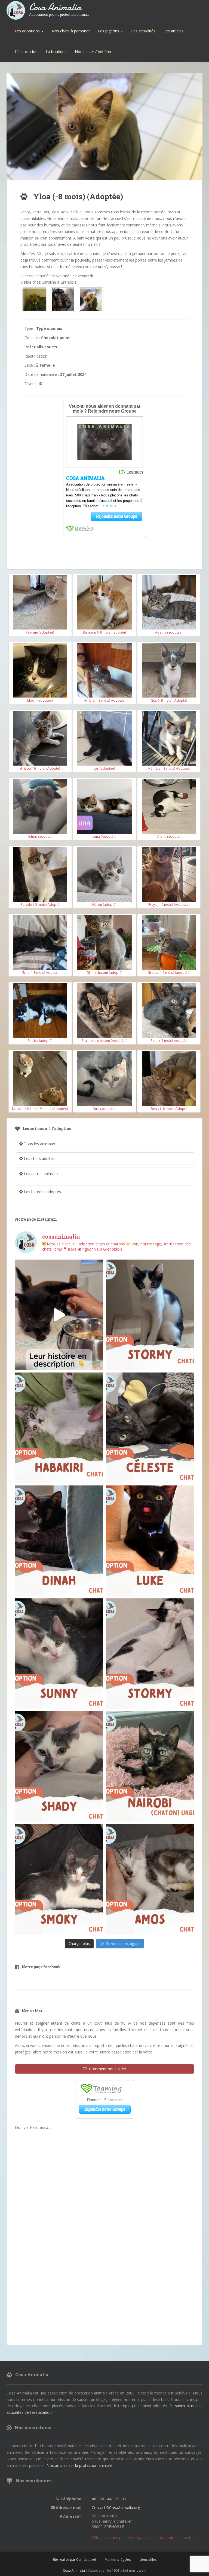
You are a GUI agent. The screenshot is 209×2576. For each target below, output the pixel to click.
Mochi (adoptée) (40, 700)
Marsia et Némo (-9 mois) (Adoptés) (40, 1109)
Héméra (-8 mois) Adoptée (169, 768)
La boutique (56, 52)
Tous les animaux (39, 1144)
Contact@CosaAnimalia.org (116, 2508)
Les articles (173, 31)
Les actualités (143, 31)
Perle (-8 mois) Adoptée (169, 1040)
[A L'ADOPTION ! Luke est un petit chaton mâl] (150, 1541)
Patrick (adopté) (40, 1040)
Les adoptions (28, 31)
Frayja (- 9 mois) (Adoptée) (169, 904)
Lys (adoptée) (104, 768)
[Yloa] (91, 300)
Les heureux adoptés (42, 1192)
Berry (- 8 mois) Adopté (169, 1109)
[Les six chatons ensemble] (63, 300)
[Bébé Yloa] (35, 300)
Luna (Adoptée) (104, 836)
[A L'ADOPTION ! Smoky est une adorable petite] (59, 1879)
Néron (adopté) (104, 904)
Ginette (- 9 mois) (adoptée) (169, 972)
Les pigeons (109, 31)
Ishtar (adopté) (40, 836)
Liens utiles (148, 2560)
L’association (26, 52)
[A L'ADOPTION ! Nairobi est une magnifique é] (150, 1766)
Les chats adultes (39, 1158)
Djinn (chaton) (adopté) (104, 972)
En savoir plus (182, 2406)
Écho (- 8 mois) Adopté (40, 972)
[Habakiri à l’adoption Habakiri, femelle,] (59, 1428)
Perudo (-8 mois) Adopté (40, 904)
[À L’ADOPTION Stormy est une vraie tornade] (150, 1315)
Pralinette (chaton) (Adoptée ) (104, 1040)
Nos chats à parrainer (71, 31)
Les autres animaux (41, 1174)
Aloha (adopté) (169, 836)
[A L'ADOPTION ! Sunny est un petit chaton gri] (59, 1654)
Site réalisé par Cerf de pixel (74, 2560)
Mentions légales (118, 2560)
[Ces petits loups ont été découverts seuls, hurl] (59, 1315)
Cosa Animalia (59, 7)
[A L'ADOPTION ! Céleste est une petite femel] (150, 1428)
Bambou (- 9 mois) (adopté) (104, 632)
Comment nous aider (107, 2069)
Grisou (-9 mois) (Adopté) (40, 768)
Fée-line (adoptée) (40, 632)
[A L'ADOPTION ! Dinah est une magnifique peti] (59, 1541)
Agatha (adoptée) (169, 632)
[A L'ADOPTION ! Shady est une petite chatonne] (59, 1766)
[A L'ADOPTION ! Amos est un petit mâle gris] (150, 1879)
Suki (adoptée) (104, 1109)
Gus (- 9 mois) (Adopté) (169, 700)
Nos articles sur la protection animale (79, 2465)
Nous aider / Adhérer (93, 52)
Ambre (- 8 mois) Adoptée (104, 700)
